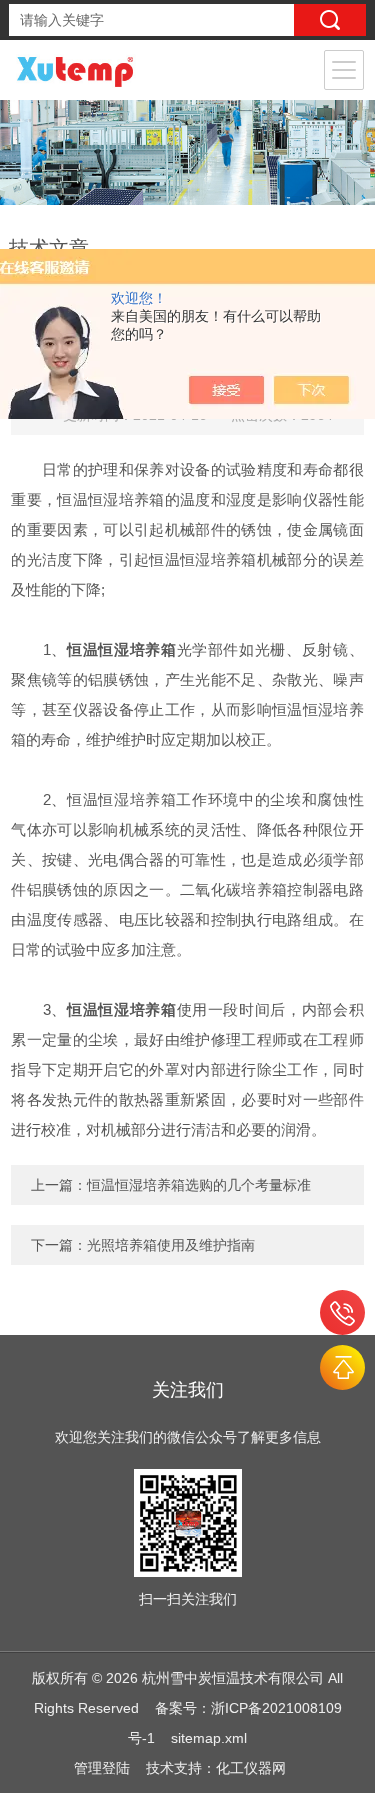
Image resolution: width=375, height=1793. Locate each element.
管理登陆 (102, 1768)
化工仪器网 (251, 1768)
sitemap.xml (209, 1738)
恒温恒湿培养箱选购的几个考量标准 (199, 1185)
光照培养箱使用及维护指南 (171, 1245)
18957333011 (342, 1312)
